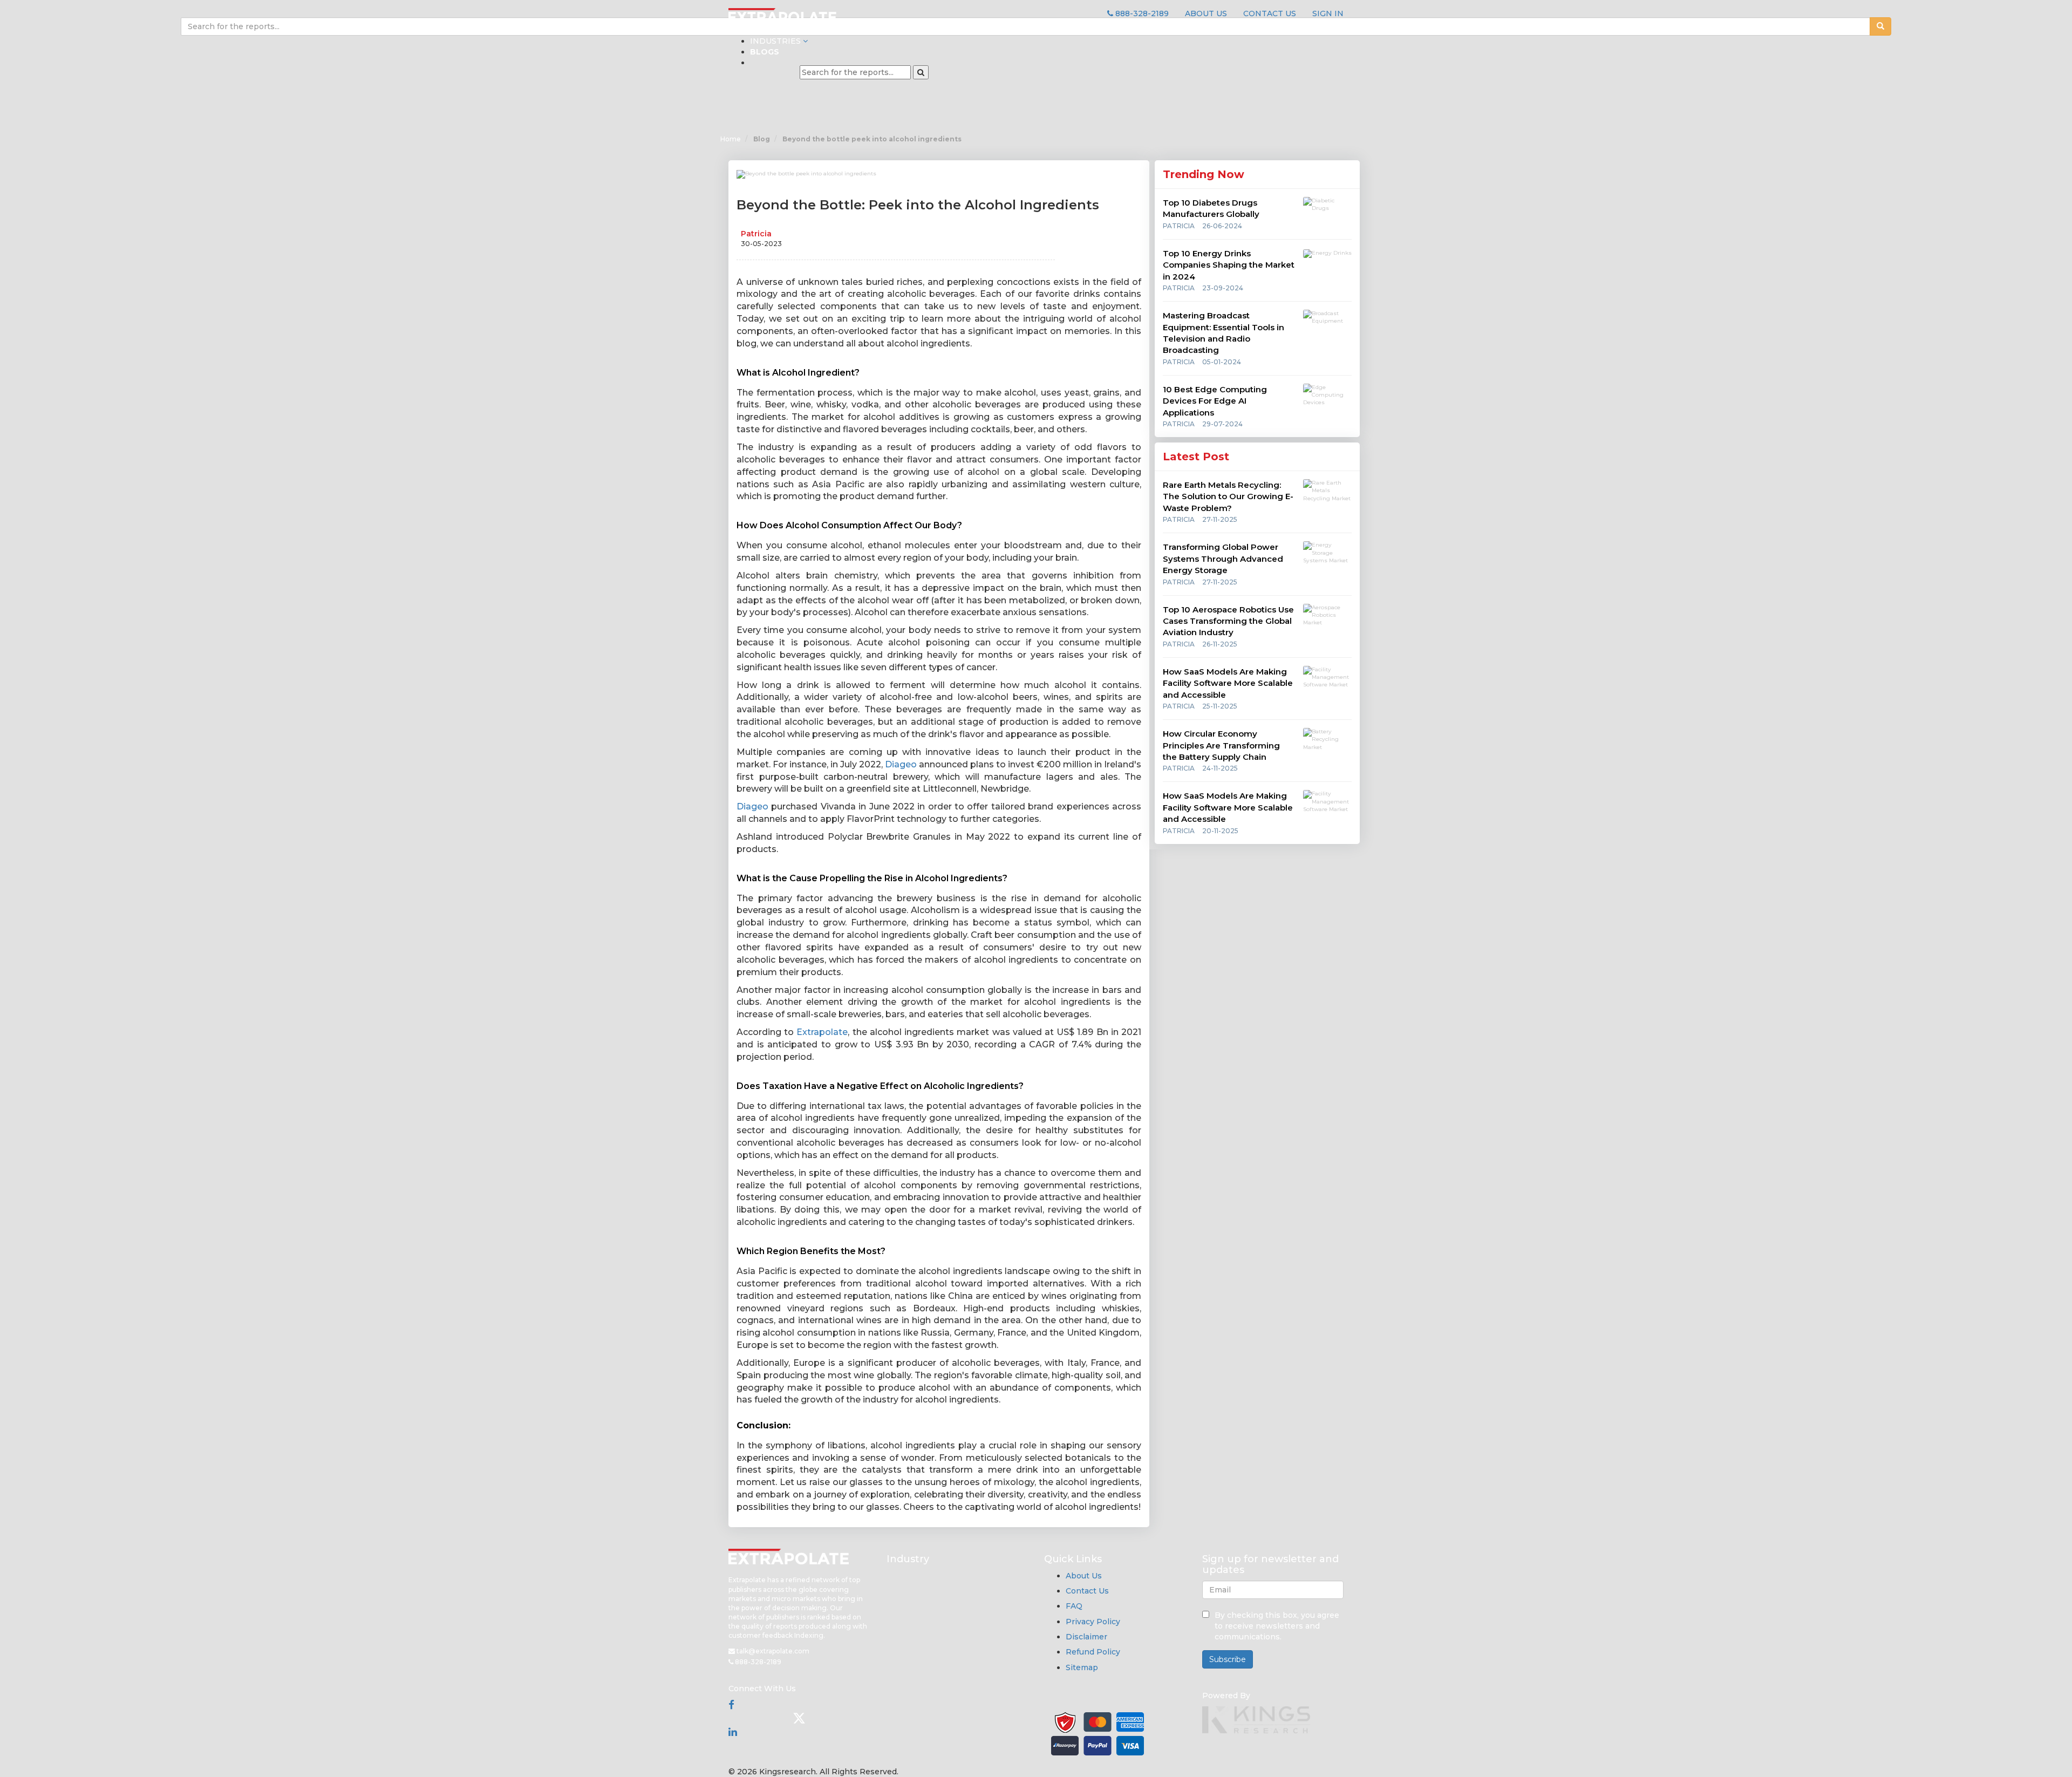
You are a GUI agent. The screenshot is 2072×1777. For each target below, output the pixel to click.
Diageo (901, 764)
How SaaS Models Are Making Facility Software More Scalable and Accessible (1228, 683)
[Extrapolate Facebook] (731, 1705)
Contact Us (1087, 1591)
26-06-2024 (1222, 226)
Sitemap (1082, 1667)
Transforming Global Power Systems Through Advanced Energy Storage (1223, 559)
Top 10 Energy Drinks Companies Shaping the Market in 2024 (1229, 265)
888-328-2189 (1141, 13)
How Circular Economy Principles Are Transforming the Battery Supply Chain (1221, 745)
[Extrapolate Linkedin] (733, 1732)
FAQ (1074, 1606)
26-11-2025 (1220, 644)
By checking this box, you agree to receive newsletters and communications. (1277, 1626)
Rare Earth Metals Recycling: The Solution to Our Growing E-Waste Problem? (1228, 496)
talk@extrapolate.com (772, 1651)
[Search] (921, 72)
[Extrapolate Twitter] (799, 1718)
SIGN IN (1328, 13)
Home (731, 139)
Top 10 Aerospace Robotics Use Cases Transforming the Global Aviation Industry (1228, 621)
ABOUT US (1206, 13)
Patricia (756, 234)
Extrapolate (822, 1032)
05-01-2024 (1222, 362)
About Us (1084, 1576)
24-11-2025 (1220, 768)
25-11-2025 (1220, 706)
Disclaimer (1086, 1637)
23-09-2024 (1223, 288)
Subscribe (1228, 1659)
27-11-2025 (1220, 519)
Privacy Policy (1093, 1622)
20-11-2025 (1220, 831)
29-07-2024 (1222, 424)
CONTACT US (1270, 13)
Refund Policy (1093, 1652)
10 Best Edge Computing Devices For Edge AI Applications (1215, 401)
